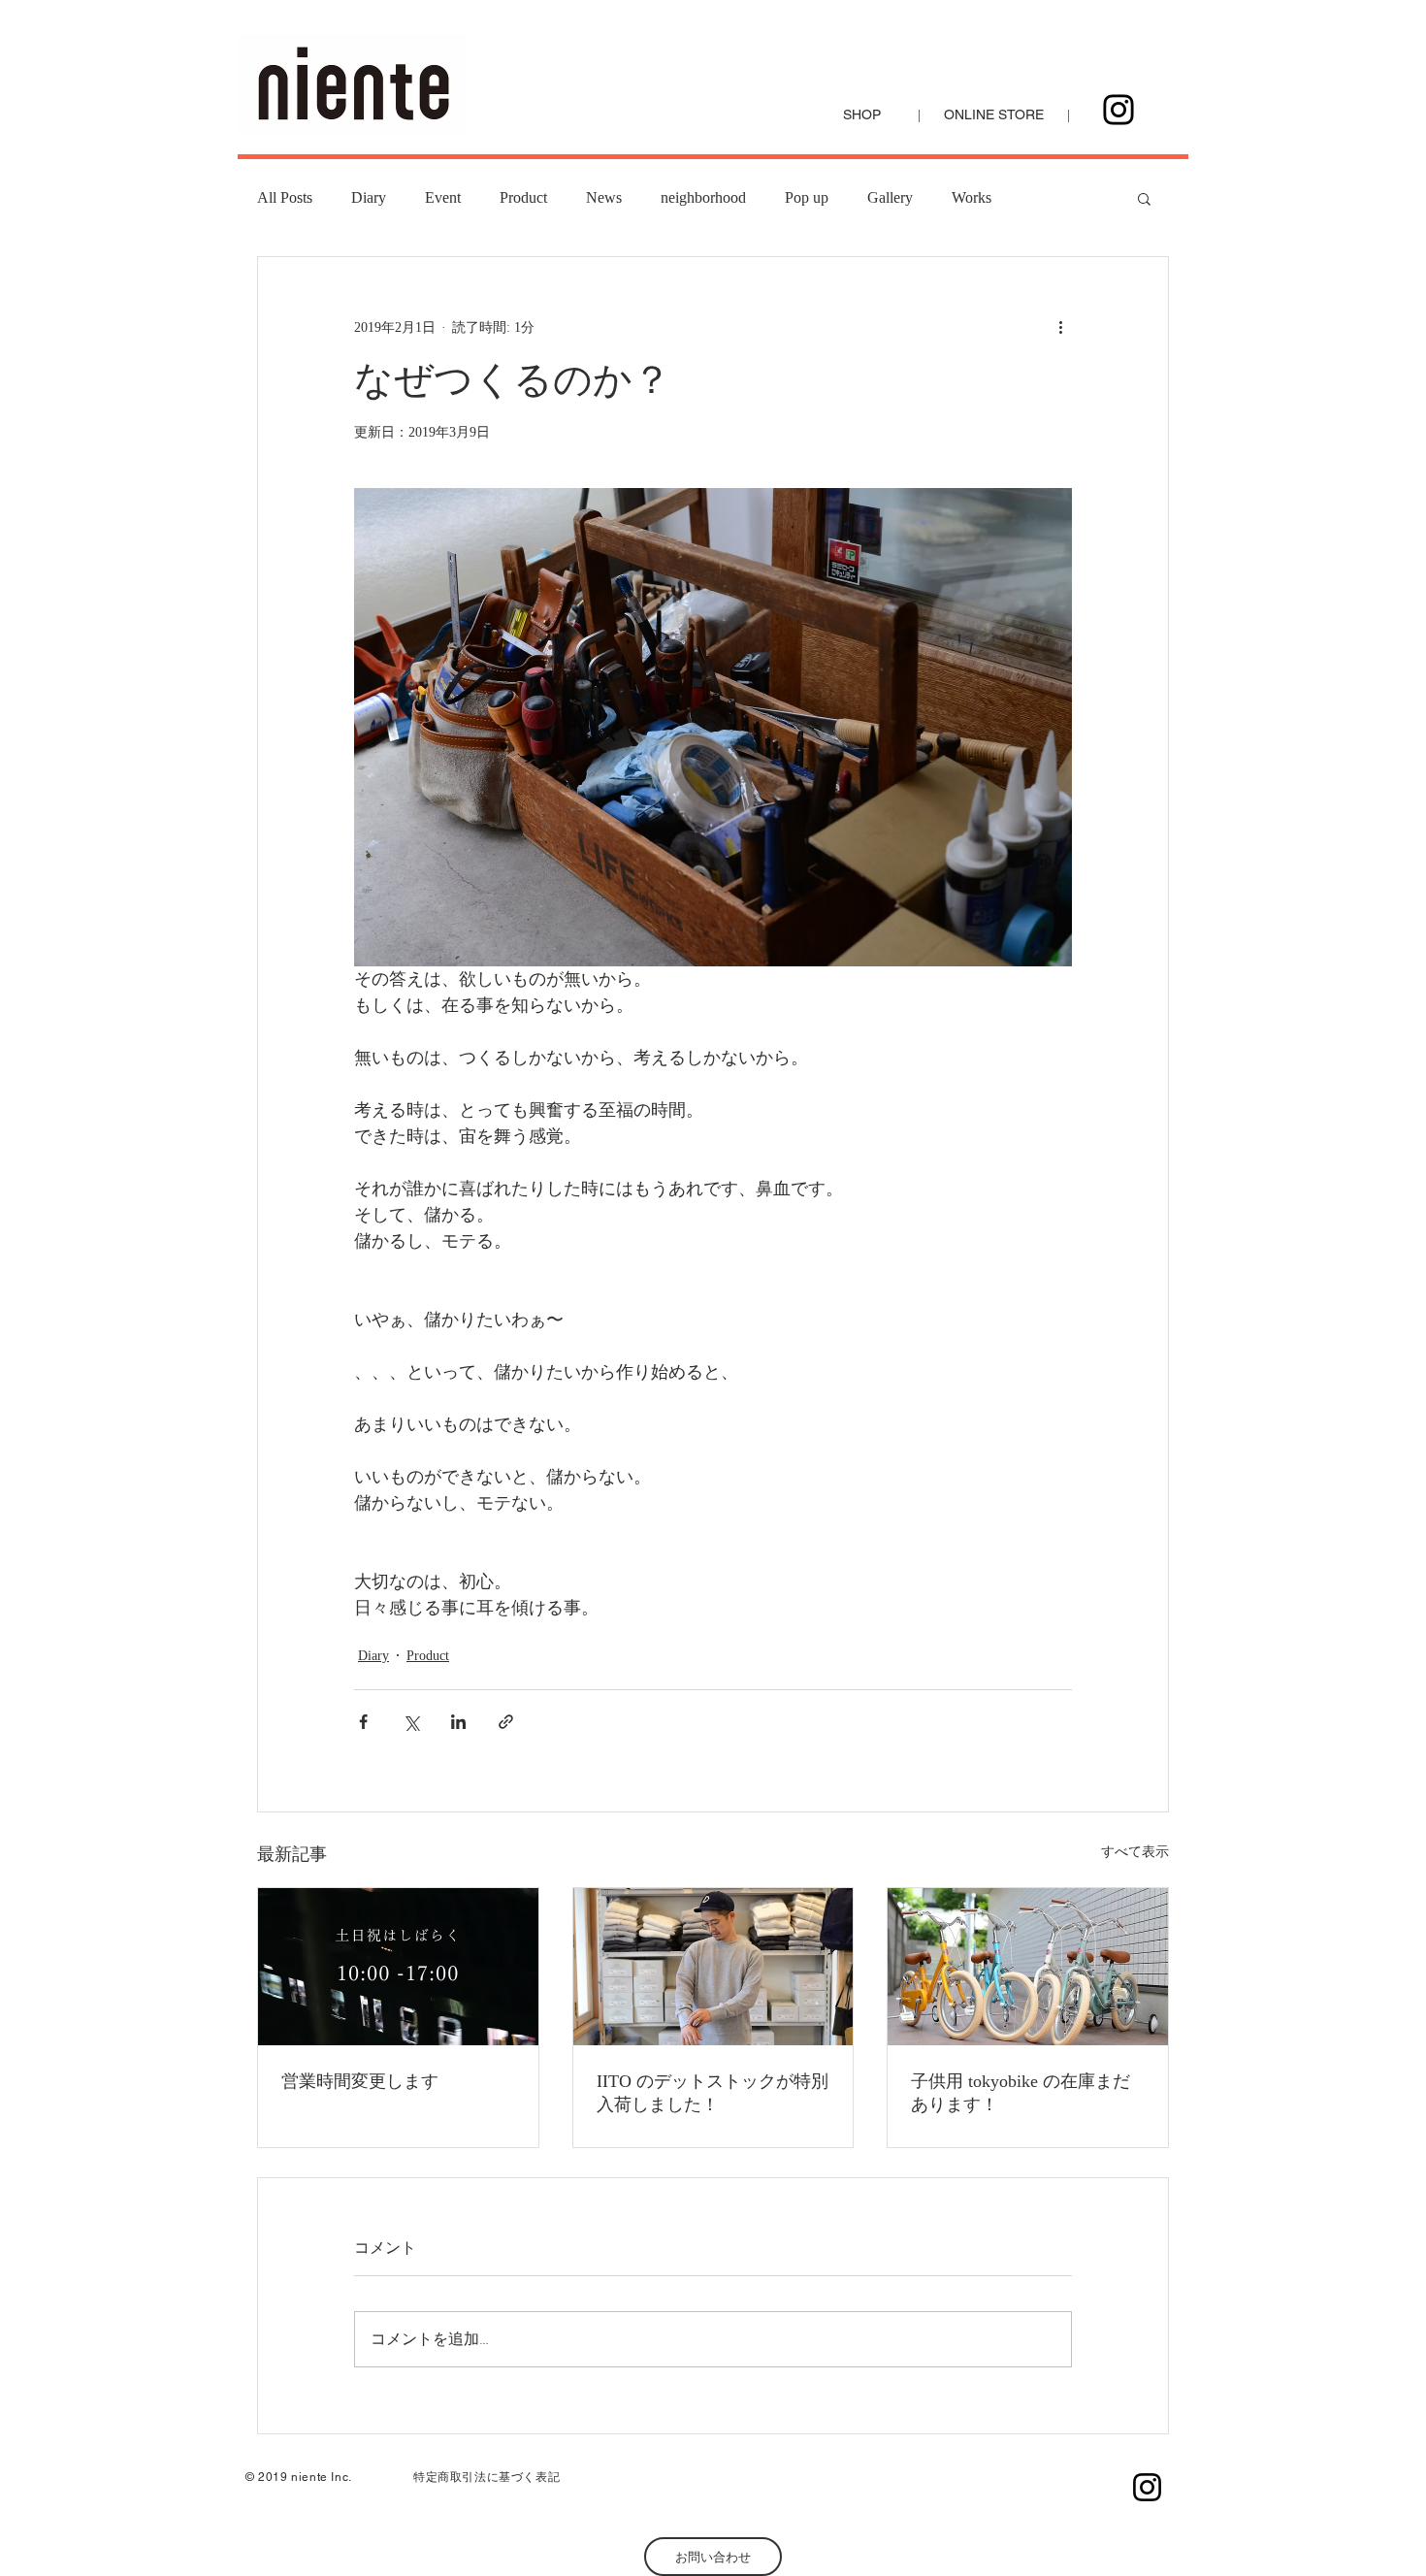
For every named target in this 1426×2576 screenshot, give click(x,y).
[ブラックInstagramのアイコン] (1147, 2487)
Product (523, 197)
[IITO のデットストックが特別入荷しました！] (713, 1967)
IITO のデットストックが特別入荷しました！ (713, 2093)
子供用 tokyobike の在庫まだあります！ (1021, 2093)
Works (972, 197)
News (604, 197)
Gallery (890, 197)
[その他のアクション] (1060, 327)
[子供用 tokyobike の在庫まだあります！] (1028, 1967)
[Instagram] (1118, 110)
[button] (1144, 198)
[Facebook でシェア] (363, 1722)
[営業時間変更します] (398, 1967)
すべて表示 (1135, 1852)
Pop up (807, 197)
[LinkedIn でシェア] (458, 1722)
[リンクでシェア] (506, 1722)
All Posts (285, 197)
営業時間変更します (360, 2081)
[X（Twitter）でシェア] (411, 1722)
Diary (369, 197)
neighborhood (703, 197)
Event (443, 197)
